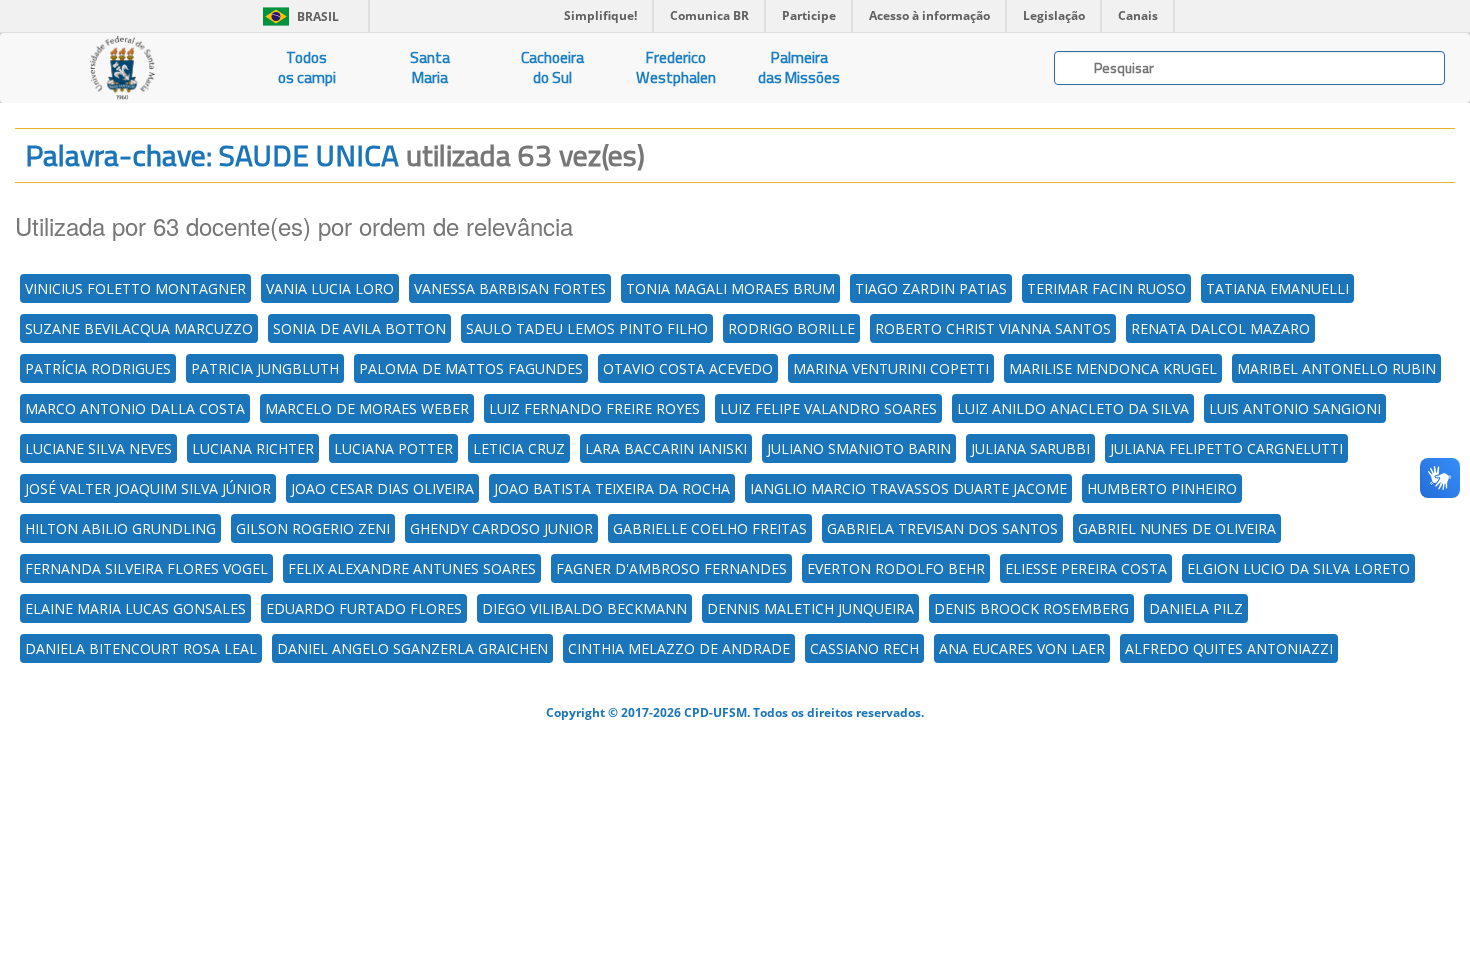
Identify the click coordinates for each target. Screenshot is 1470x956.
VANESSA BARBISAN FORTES (510, 288)
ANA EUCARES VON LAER (1022, 648)
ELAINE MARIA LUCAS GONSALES (135, 608)
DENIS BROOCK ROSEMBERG (1031, 608)
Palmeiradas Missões (799, 67)
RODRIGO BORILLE (791, 328)
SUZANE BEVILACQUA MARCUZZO (139, 328)
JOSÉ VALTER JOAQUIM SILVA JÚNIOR (148, 488)
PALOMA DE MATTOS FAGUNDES (471, 368)
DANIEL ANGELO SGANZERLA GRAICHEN (412, 648)
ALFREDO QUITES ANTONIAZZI (1229, 648)
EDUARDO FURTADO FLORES (364, 608)
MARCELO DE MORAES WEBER (367, 408)
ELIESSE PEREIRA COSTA (1086, 568)
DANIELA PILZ (1196, 608)
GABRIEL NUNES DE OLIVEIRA (1177, 528)
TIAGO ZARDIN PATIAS (931, 288)
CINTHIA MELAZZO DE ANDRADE (679, 648)
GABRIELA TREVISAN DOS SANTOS (942, 528)
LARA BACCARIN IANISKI (666, 448)
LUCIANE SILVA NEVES (98, 448)
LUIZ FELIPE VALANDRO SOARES (828, 408)
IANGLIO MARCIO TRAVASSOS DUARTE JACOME (908, 488)
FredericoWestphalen (676, 67)
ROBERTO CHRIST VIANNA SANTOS (993, 328)
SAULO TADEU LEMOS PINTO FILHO (587, 328)
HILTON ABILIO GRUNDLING (120, 528)
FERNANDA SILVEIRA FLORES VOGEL (146, 568)
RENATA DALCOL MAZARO (1220, 328)
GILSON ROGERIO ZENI (313, 528)
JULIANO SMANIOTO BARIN (859, 448)
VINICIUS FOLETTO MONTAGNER (135, 288)
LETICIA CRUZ (519, 448)
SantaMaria (430, 67)
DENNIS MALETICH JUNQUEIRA (810, 608)
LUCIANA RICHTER (253, 448)
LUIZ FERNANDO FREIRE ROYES (594, 408)
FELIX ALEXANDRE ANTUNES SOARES (412, 568)
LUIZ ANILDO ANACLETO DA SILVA (1073, 408)
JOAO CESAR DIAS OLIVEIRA (382, 488)
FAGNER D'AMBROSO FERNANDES (671, 568)
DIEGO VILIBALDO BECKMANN (584, 608)
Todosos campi (307, 67)
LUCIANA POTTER (393, 448)
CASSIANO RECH (864, 648)
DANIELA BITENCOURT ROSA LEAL (141, 648)
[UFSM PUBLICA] (122, 68)
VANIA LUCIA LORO (330, 288)
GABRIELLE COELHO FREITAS (710, 528)
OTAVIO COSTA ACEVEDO (688, 368)
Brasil (297, 16)
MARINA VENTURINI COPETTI (891, 368)
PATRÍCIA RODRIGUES (98, 368)
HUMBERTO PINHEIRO (1162, 488)
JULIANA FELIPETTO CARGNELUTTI (1226, 448)
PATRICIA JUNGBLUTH (265, 368)
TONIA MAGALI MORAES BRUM (730, 288)
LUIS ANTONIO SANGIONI (1295, 408)
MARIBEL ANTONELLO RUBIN (1336, 368)
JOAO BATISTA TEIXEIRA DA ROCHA (612, 488)
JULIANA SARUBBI (1030, 448)
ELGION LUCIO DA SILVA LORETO (1298, 568)
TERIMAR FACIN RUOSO (1106, 288)
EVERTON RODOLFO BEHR (896, 568)
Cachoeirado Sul (552, 67)
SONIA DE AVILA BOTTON (359, 328)
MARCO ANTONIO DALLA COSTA (135, 408)
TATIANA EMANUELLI (1277, 288)
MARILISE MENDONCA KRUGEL (1113, 368)
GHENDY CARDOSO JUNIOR (501, 528)
